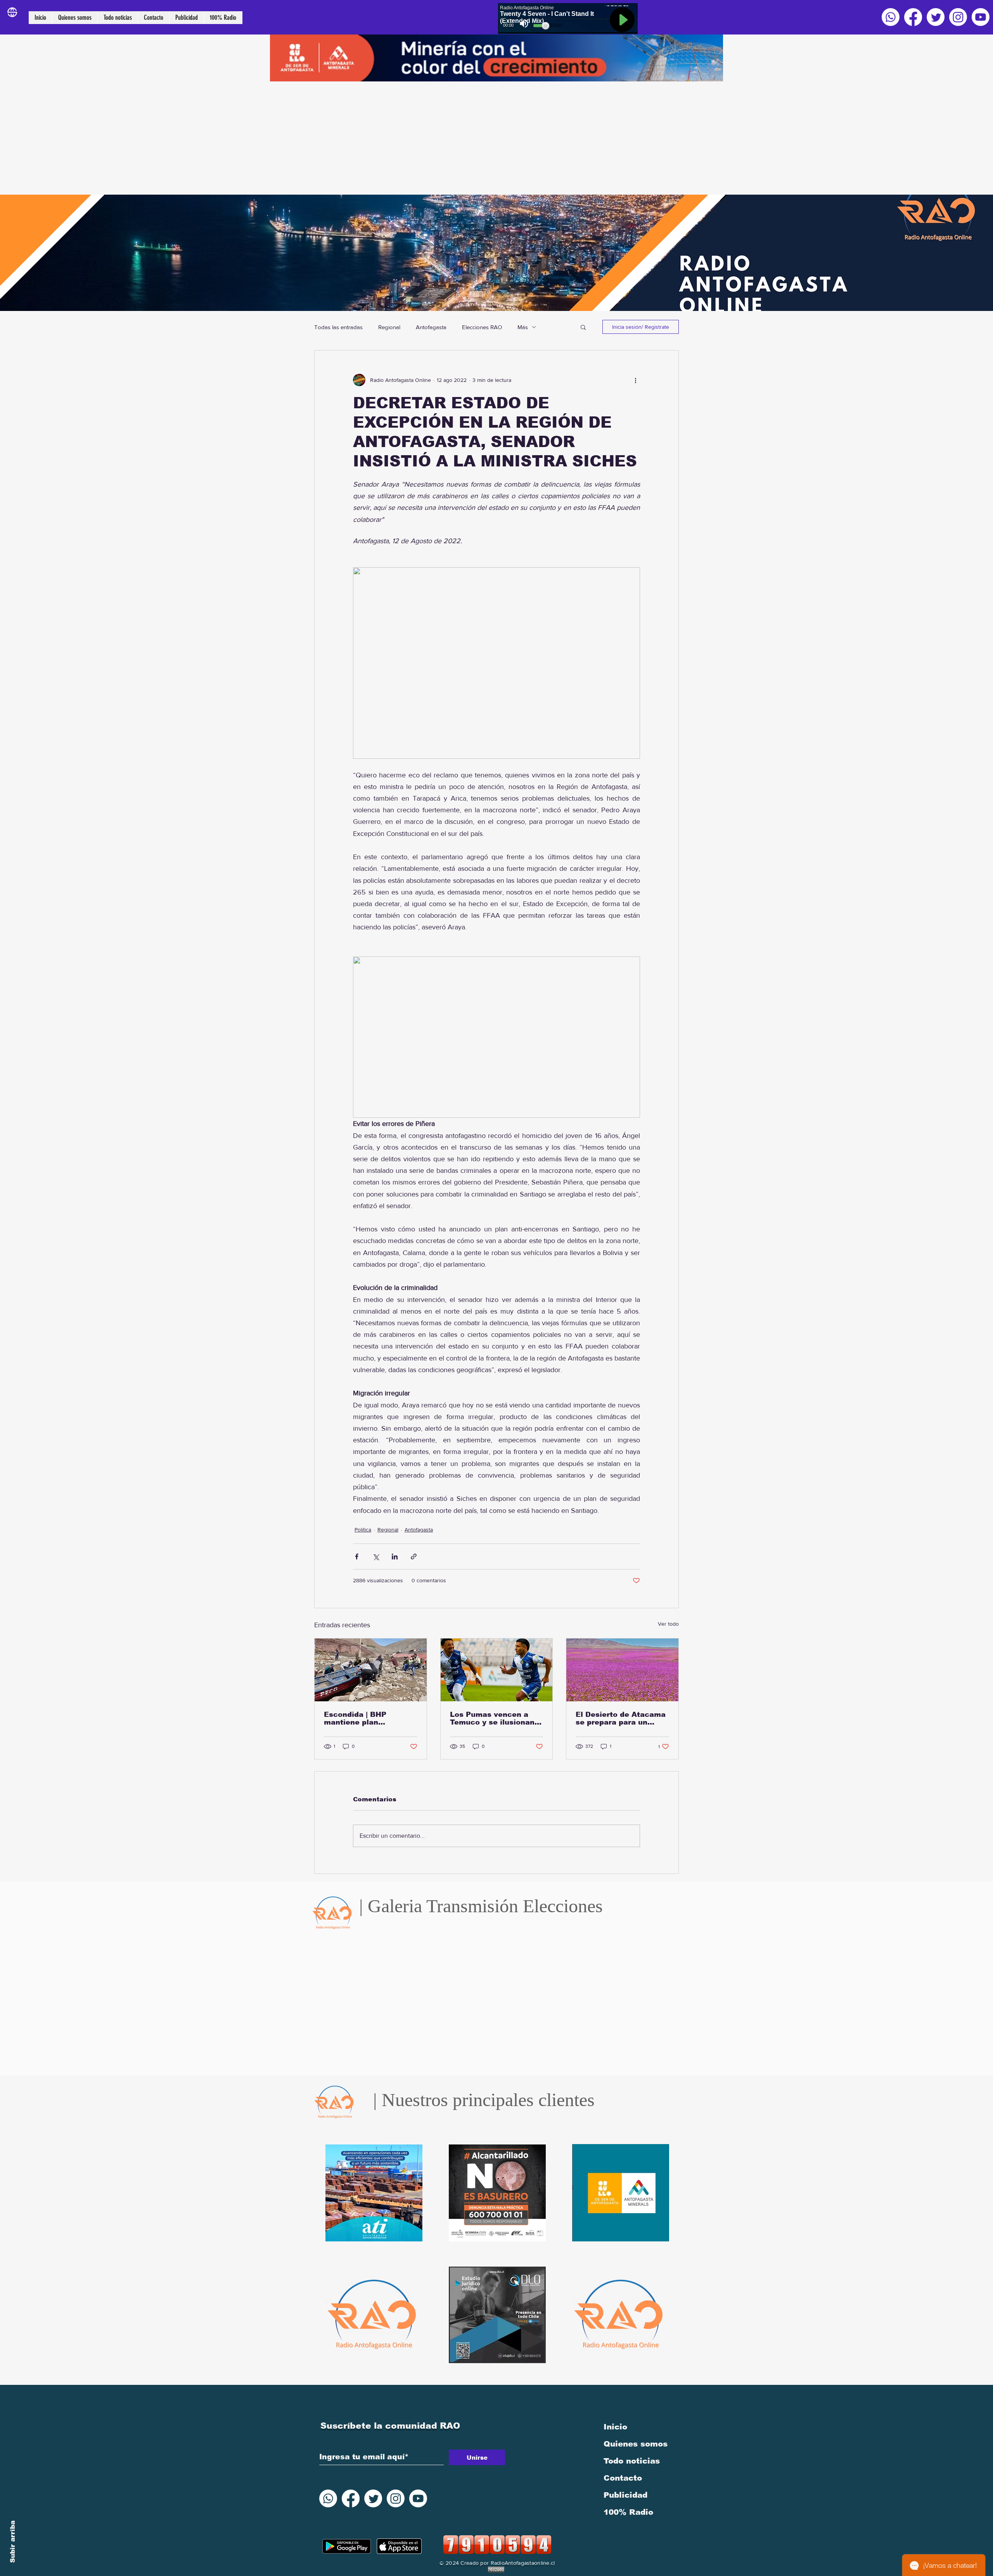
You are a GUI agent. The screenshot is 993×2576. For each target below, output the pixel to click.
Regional (389, 327)
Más (523, 327)
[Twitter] (936, 17)
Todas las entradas (338, 327)
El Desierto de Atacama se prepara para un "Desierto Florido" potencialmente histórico (621, 1718)
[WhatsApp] (891, 17)
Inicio (615, 2427)
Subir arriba (13, 2542)
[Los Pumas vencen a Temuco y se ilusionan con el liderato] (497, 1670)
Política (363, 1530)
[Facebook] (913, 17)
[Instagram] (958, 17)
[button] (583, 327)
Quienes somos (636, 2444)
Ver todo (668, 1624)
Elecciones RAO (482, 327)
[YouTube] (981, 17)
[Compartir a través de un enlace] (414, 1556)
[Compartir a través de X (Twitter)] (376, 1556)
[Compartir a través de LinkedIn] (395, 1556)
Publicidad (625, 2495)
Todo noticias (632, 2461)
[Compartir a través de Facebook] (357, 1556)
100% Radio (628, 2512)
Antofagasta (431, 327)
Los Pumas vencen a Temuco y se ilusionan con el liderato (492, 1718)
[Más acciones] (635, 380)
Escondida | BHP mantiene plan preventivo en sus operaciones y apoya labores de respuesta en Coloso (370, 1718)
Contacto (623, 2478)
